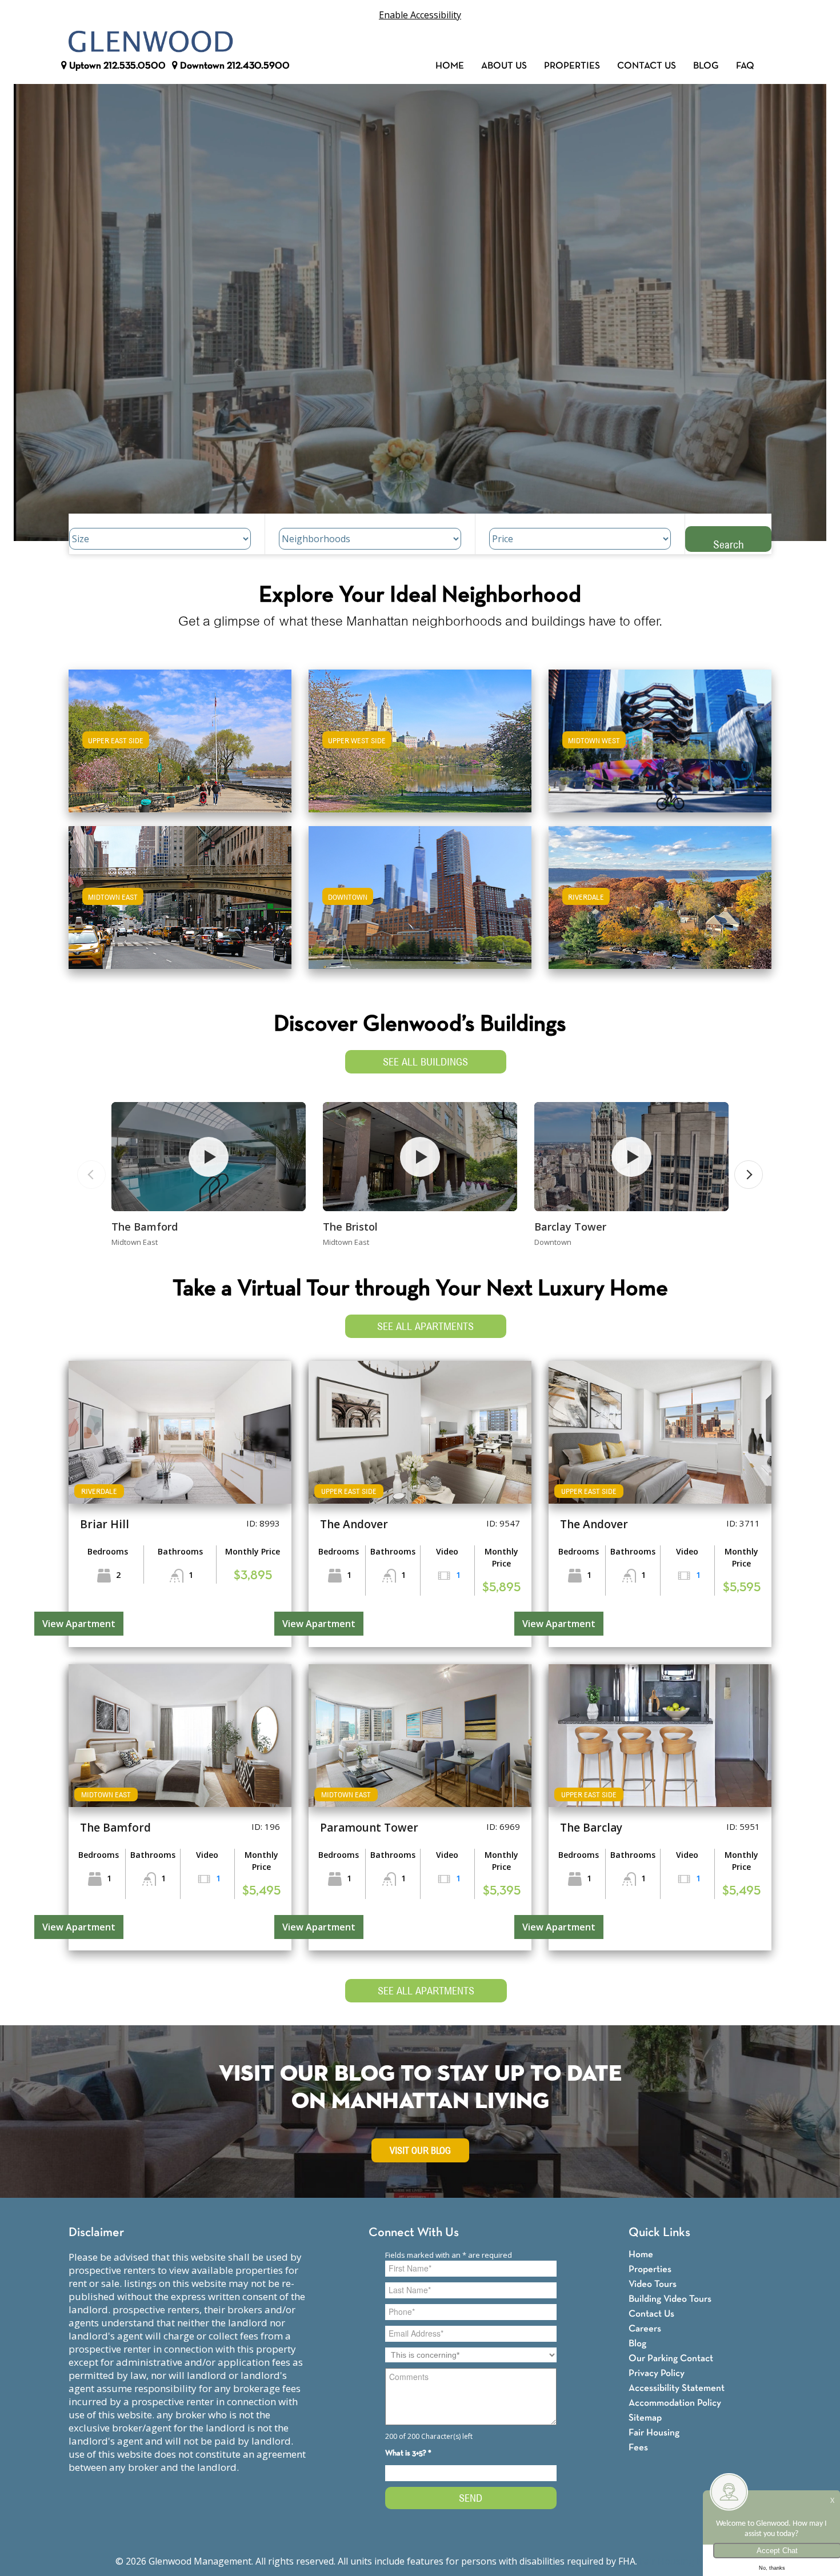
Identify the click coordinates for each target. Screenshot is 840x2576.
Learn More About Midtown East (180, 892)
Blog (706, 66)
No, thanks (772, 2568)
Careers (645, 2329)
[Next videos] (749, 1175)
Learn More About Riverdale (660, 892)
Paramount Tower (369, 1828)
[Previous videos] (91, 1175)
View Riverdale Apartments (660, 905)
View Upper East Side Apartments (180, 749)
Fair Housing (654, 2433)
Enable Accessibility (420, 15)
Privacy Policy (657, 2373)
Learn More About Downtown (420, 892)
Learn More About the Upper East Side (180, 736)
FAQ (745, 66)
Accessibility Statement (677, 2388)
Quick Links (659, 2233)
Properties (572, 66)
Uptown (116, 66)
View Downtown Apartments (420, 905)
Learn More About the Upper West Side (420, 736)
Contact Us (647, 66)
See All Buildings (425, 1062)
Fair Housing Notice (682, 2561)
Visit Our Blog (420, 2151)
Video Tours (653, 2284)
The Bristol (350, 1227)
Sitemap (645, 2418)
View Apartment (79, 1624)
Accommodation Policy (675, 2403)
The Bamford (145, 1227)
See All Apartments (425, 1326)
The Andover (354, 1524)
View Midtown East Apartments (180, 905)
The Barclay (591, 1828)
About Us (504, 66)
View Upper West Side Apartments (420, 749)
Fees (638, 2448)
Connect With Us (414, 2233)
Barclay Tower (570, 1227)
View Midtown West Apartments (660, 749)
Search (729, 544)
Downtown (234, 66)
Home (450, 66)
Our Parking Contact (671, 2359)
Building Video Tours (670, 2299)
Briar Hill (105, 1524)
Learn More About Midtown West (660, 736)
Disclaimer (96, 2233)
